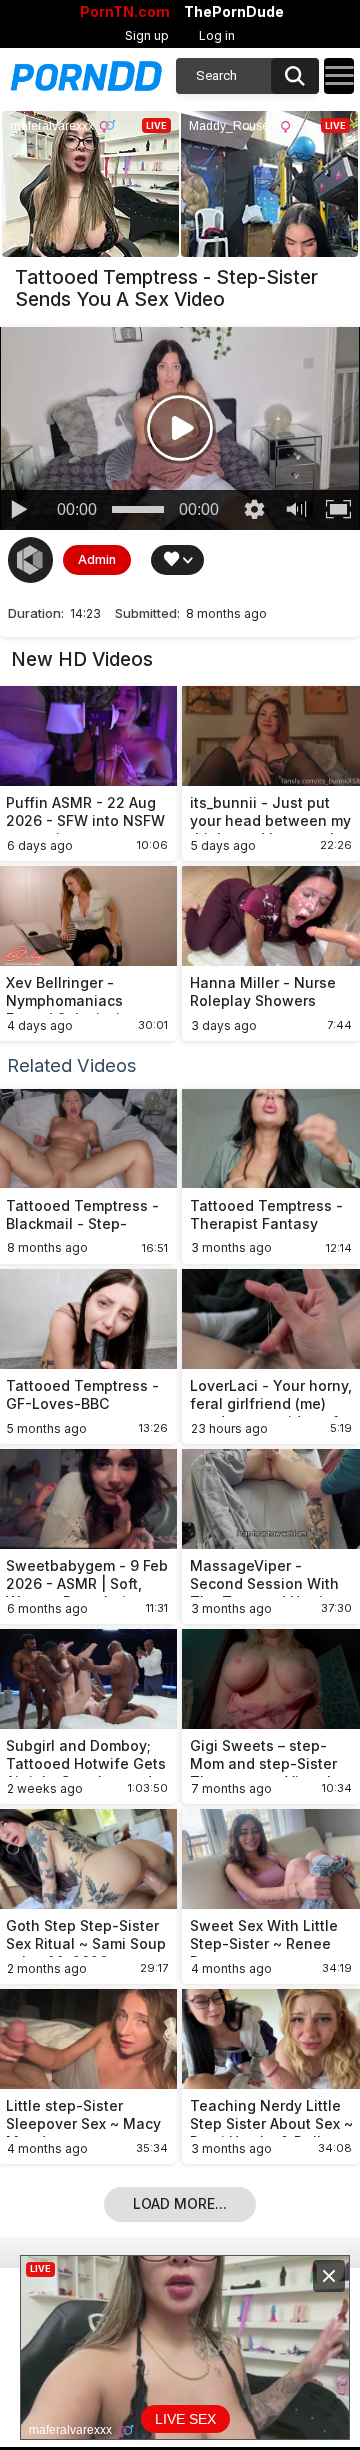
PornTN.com (125, 12)
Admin (97, 559)
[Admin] (31, 560)
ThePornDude (234, 12)
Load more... (180, 2203)
